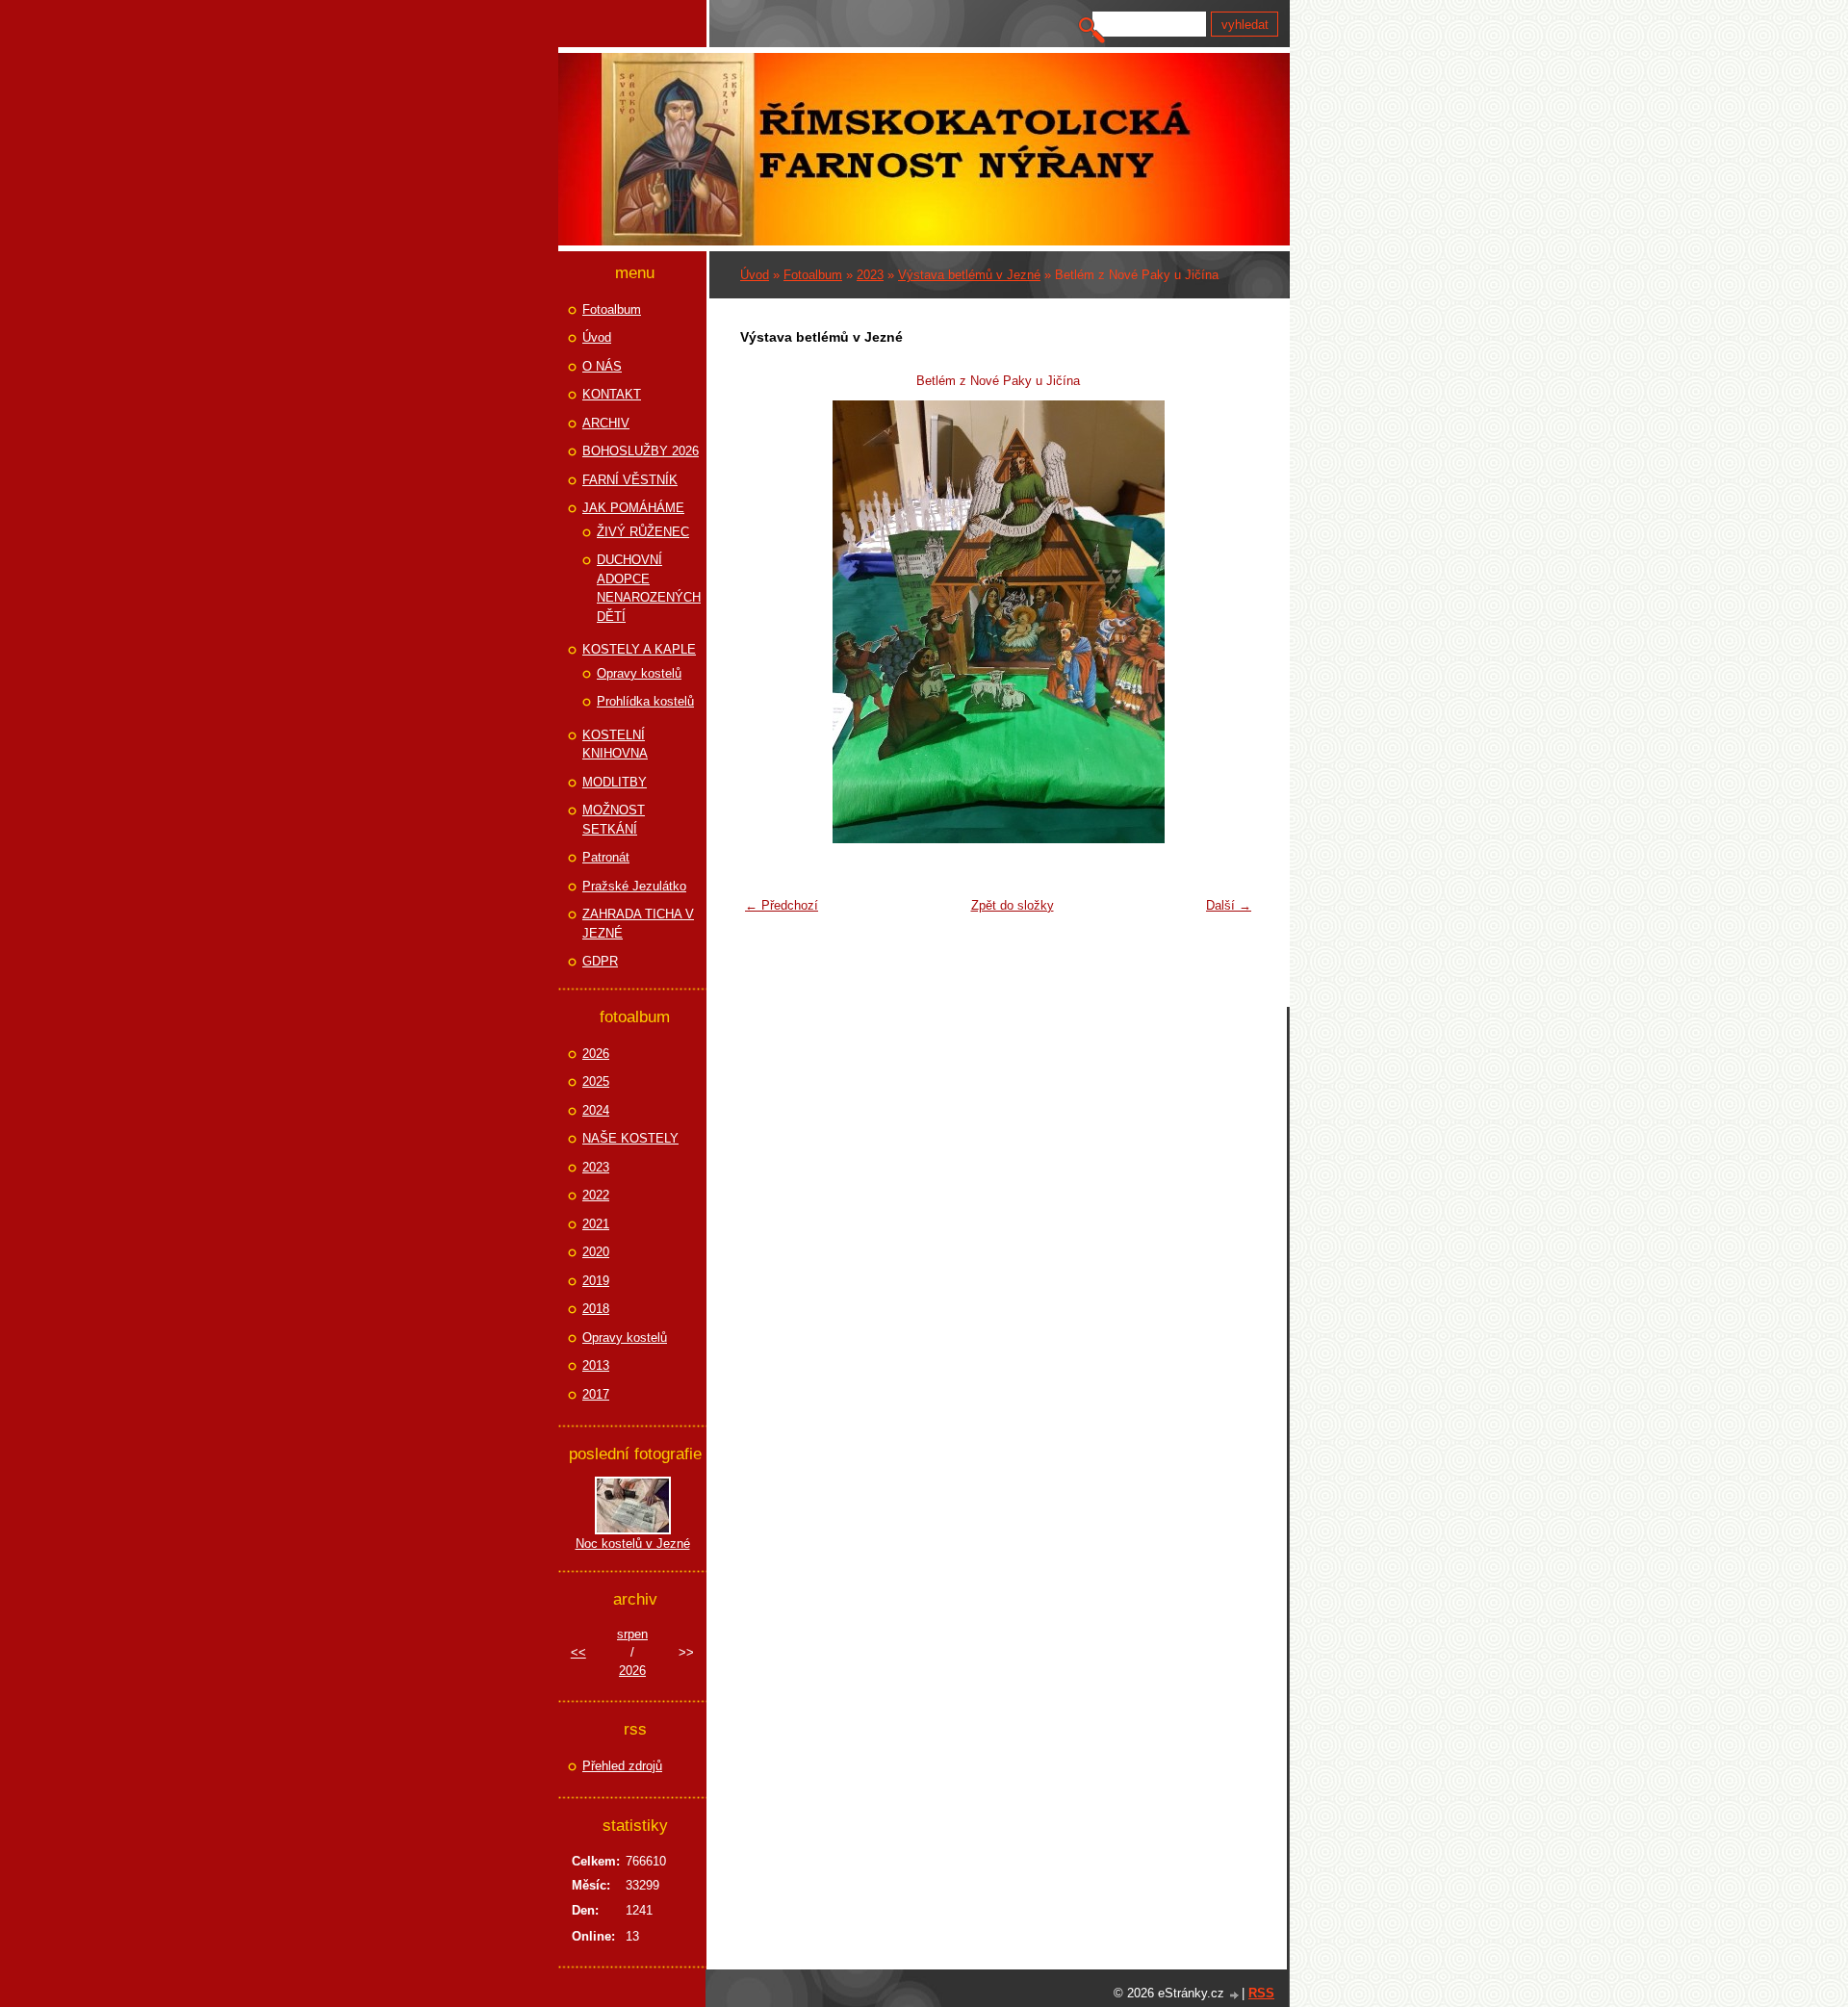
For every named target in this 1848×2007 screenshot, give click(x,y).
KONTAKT (612, 394)
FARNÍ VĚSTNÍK (630, 480)
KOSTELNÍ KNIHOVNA (615, 745)
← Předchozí (782, 905)
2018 (596, 1309)
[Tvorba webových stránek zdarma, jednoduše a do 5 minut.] (1235, 1995)
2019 (596, 1281)
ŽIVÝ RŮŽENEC (643, 532)
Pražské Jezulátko (634, 886)
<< (578, 1652)
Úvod (755, 275)
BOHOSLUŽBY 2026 (641, 451)
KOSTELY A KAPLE (639, 649)
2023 (870, 275)
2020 (596, 1252)
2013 (596, 1365)
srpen (632, 1634)
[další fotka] (1230, 622)
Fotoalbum (813, 275)
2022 (596, 1195)
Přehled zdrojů (622, 1766)
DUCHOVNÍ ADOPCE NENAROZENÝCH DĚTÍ (649, 588)
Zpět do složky (1013, 905)
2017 (596, 1394)
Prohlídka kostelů (645, 701)
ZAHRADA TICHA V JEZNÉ (638, 924)
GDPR (600, 961)
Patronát (606, 857)
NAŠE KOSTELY (630, 1138)
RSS (1261, 1993)
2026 (596, 1054)
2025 (596, 1081)
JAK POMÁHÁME (633, 508)
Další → (1229, 905)
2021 (596, 1224)
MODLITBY (615, 782)
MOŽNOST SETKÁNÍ (614, 820)
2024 (596, 1110)
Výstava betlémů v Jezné (969, 275)
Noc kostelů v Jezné (633, 1544)
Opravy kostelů (639, 673)
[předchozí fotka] (767, 622)
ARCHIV (606, 423)
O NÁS (602, 366)
